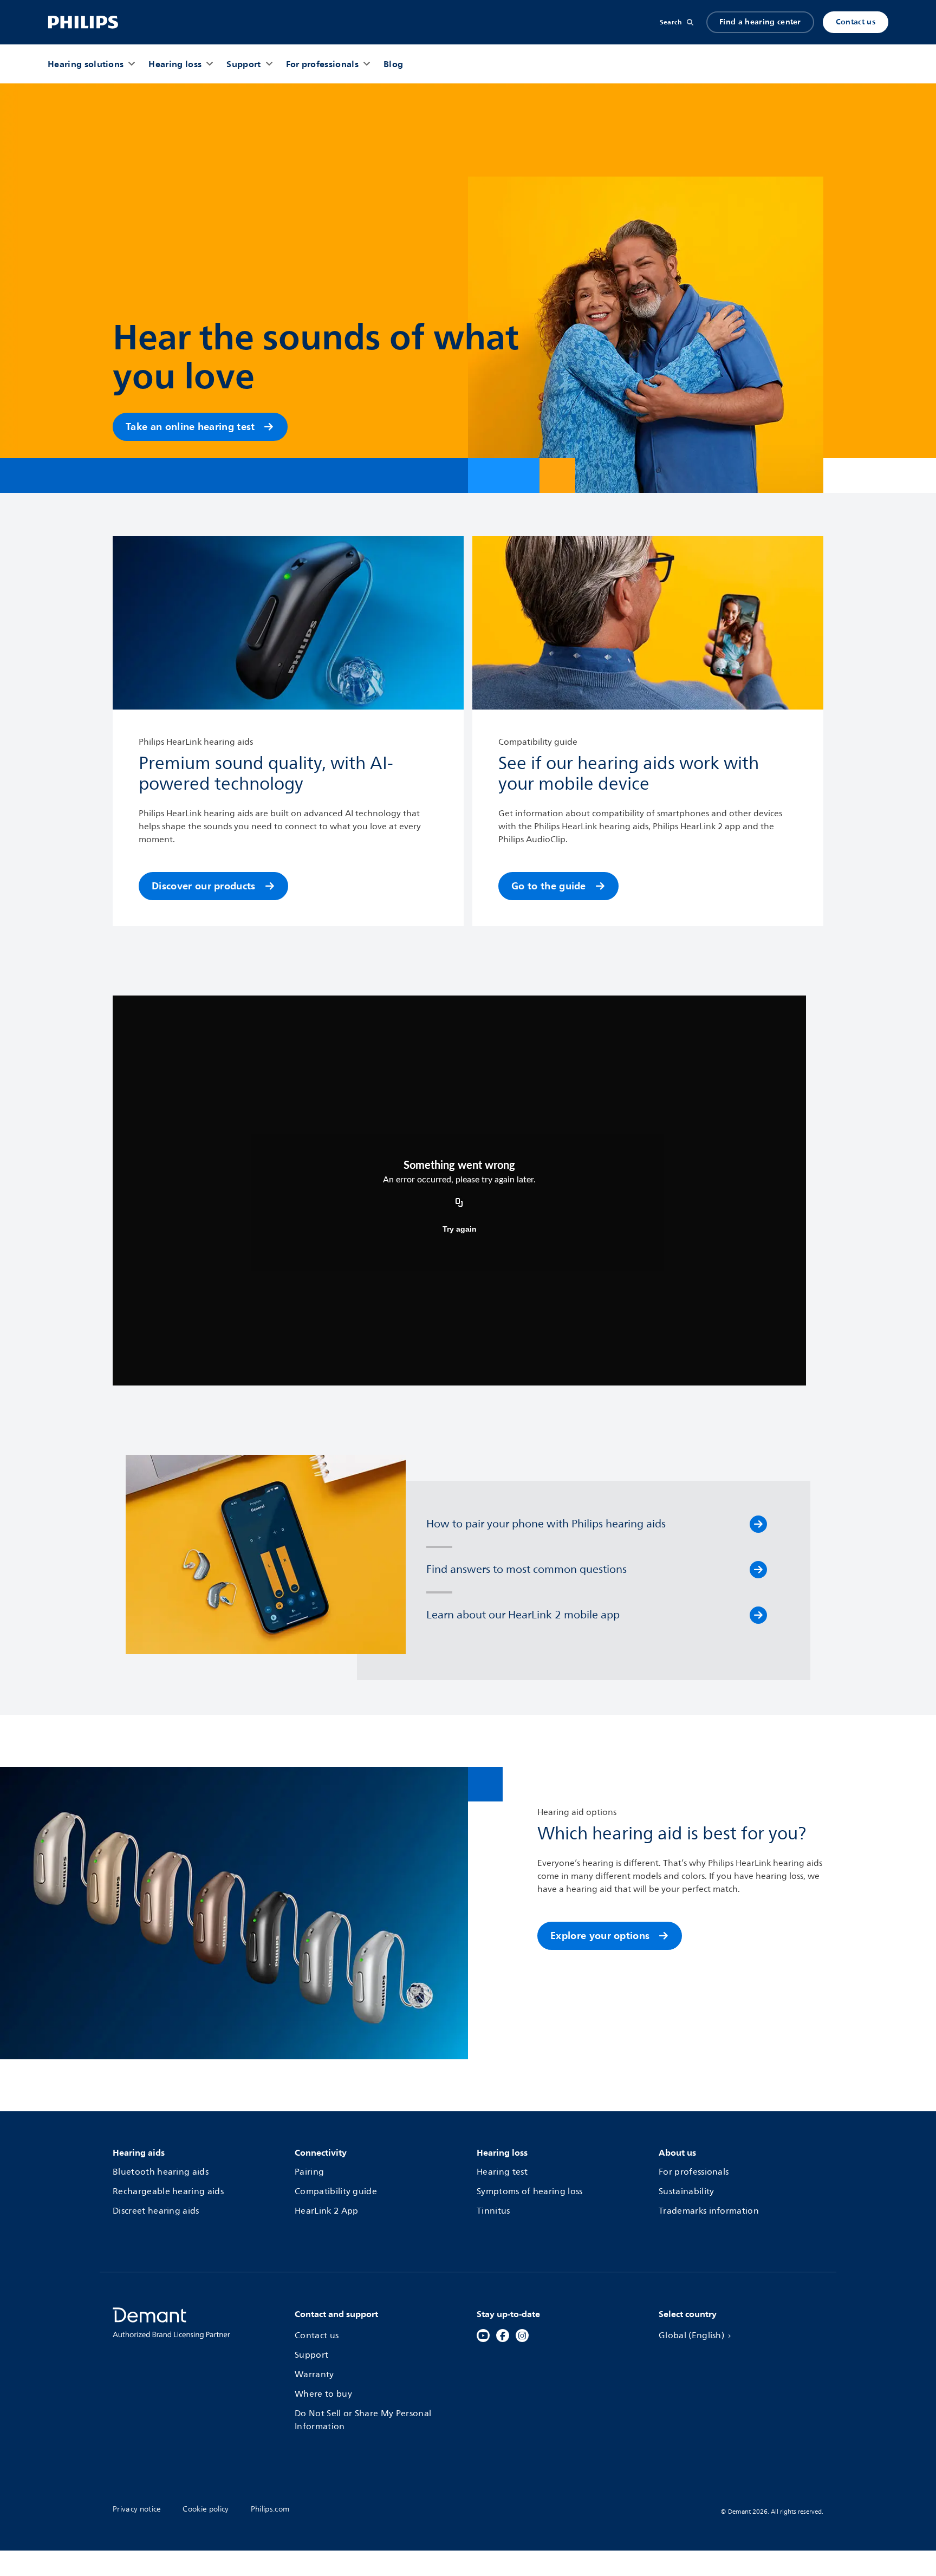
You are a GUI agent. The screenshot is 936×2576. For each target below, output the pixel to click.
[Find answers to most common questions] (758, 1570)
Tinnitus (493, 2211)
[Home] (83, 22)
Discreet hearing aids (156, 2211)
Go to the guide (549, 886)
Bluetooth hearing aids (161, 2172)
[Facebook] (503, 2336)
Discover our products (204, 886)
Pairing (309, 2172)
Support (311, 2355)
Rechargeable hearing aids (168, 2191)
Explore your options (600, 1936)
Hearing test (502, 2172)
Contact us (856, 22)
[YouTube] (483, 2336)
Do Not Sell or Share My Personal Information (363, 2420)
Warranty (314, 2375)
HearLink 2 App (326, 2211)
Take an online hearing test (190, 427)
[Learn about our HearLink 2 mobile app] (758, 1615)
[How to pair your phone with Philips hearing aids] (758, 1524)
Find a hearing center (760, 22)
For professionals (694, 2172)
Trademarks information (709, 2211)
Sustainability (686, 2191)
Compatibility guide (336, 2191)
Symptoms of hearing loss (530, 2191)
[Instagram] (522, 2336)
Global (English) (691, 2336)
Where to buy (323, 2394)
